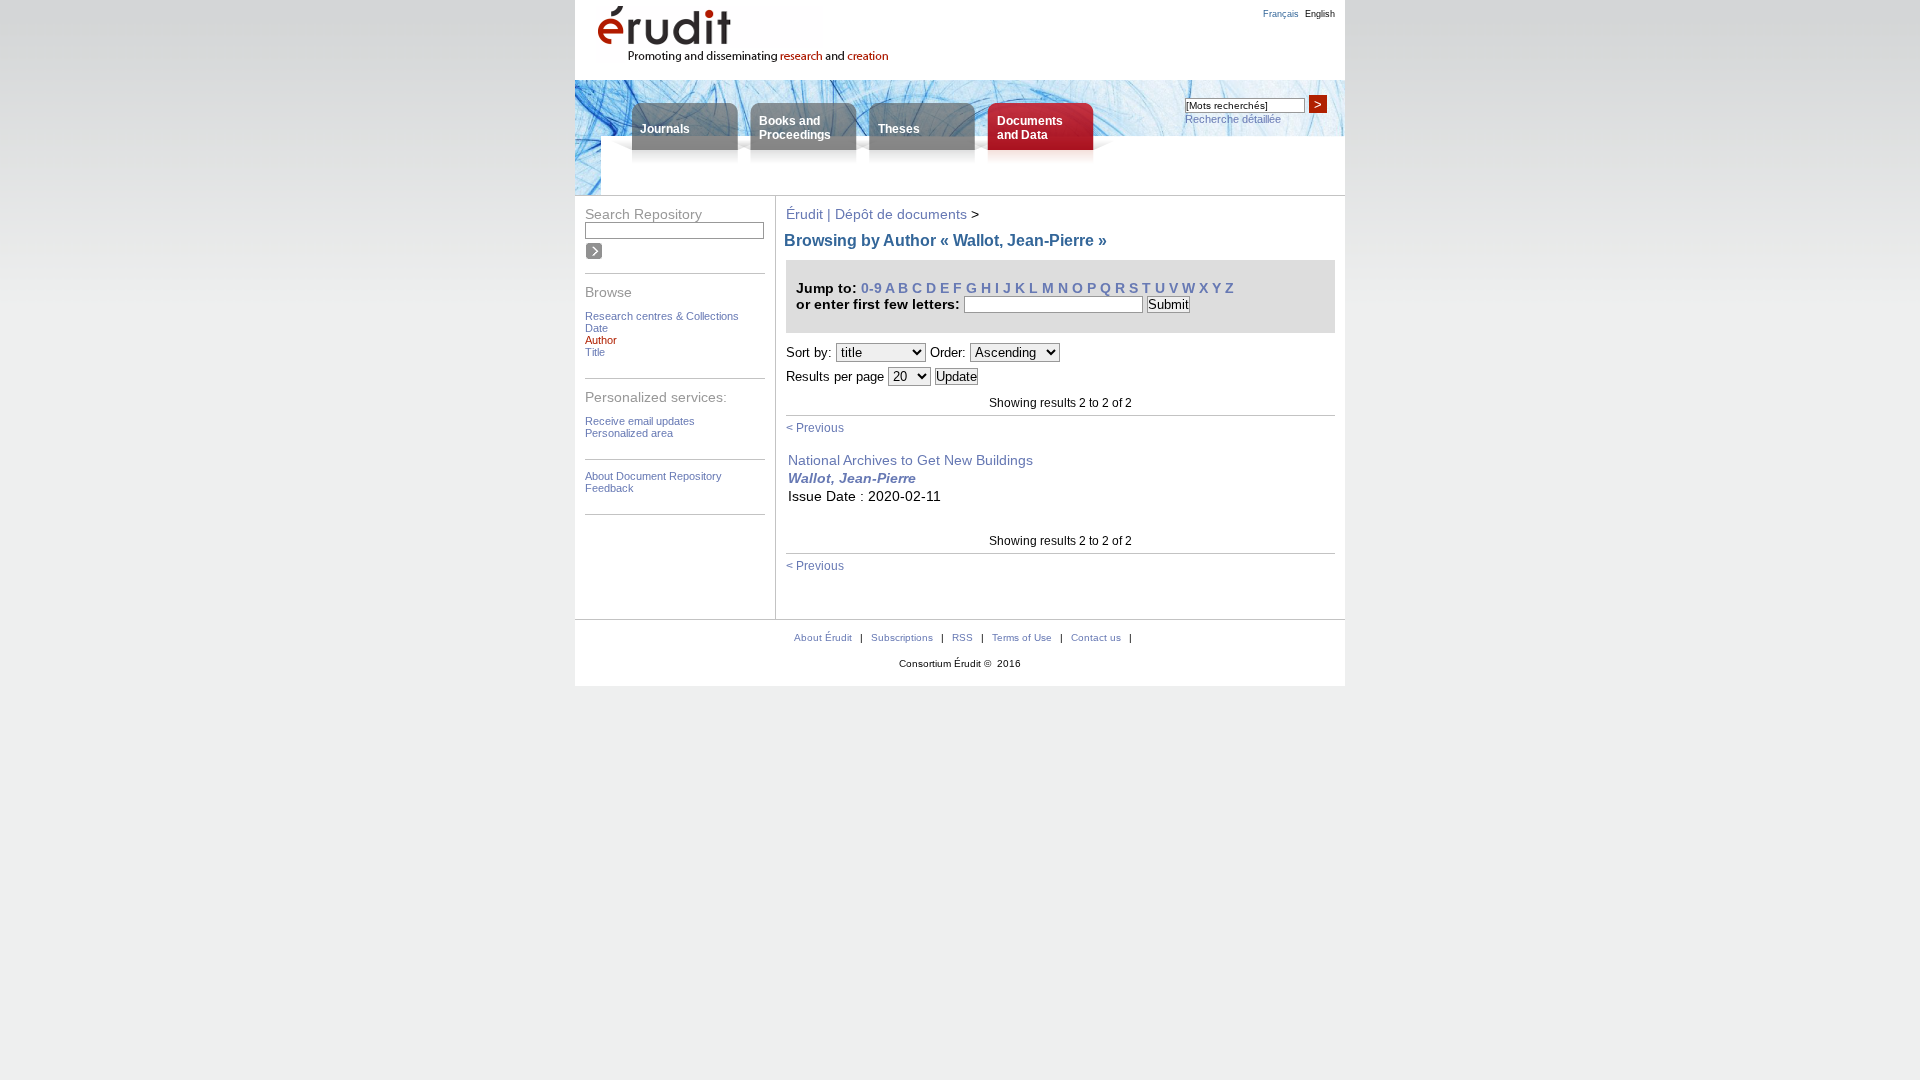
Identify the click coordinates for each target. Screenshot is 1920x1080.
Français (1281, 14)
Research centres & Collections (662, 316)
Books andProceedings (795, 128)
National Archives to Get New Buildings (910, 460)
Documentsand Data (1030, 128)
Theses (899, 129)
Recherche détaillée (1233, 119)
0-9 (871, 288)
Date (596, 328)
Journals (665, 129)
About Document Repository (653, 476)
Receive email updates (640, 421)
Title (595, 352)
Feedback (609, 488)
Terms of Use (1022, 637)
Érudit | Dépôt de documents (876, 214)
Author (601, 340)
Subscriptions (902, 637)
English (1320, 14)
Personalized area (629, 433)
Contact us (1096, 637)
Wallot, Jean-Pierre (852, 478)
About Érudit (823, 637)
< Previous (815, 428)
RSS (962, 637)
